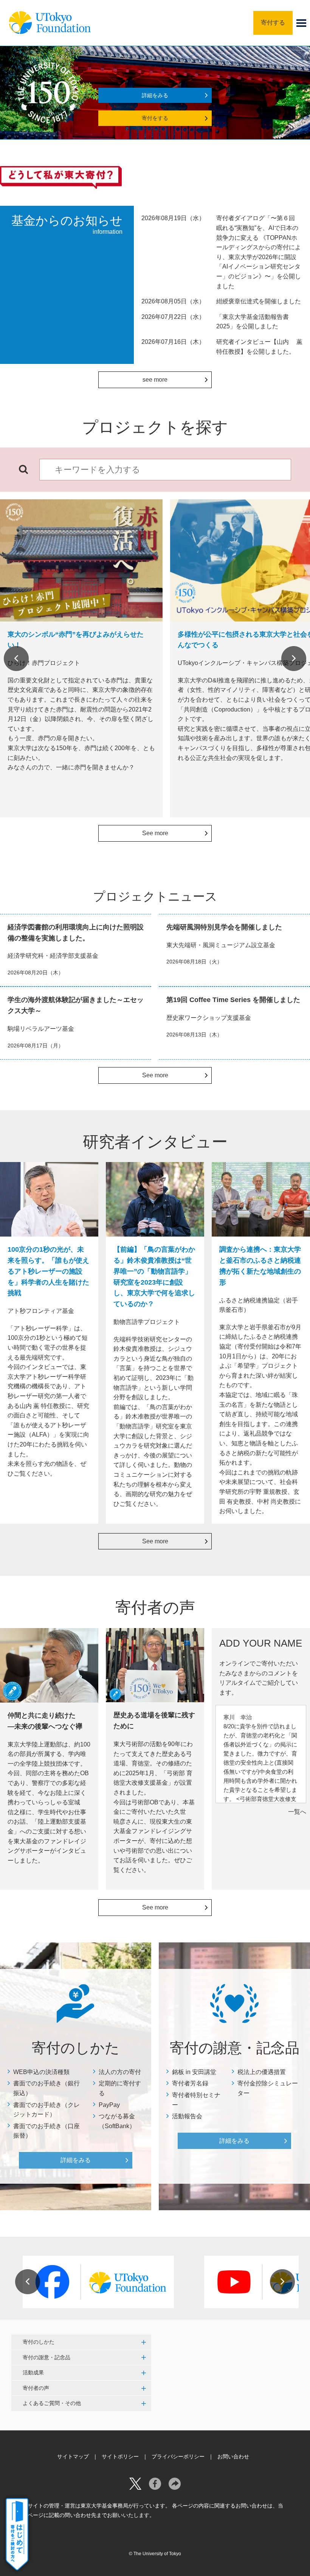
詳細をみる (155, 95)
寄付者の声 (36, 2388)
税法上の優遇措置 (262, 2072)
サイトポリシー (120, 2456)
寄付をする (155, 118)
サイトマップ (73, 2456)
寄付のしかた (39, 2342)
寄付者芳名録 (190, 2083)
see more (155, 380)
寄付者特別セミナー (196, 2100)
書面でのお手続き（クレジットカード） (46, 2110)
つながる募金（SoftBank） (117, 2121)
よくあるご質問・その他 (52, 2403)
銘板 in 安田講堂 (194, 2072)
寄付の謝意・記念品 (46, 2357)
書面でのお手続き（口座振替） (46, 2131)
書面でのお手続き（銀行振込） (46, 2088)
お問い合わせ (233, 2456)
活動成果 (33, 2372)
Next (294, 659)
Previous (16, 659)
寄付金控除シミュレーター (268, 2088)
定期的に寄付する (120, 2088)
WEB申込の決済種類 (41, 2072)
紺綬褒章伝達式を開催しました (259, 301)
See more (155, 833)
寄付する (273, 23)
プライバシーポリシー (178, 2456)
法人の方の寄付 (120, 2072)
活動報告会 (187, 2116)
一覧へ (297, 1812)
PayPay (109, 2105)
